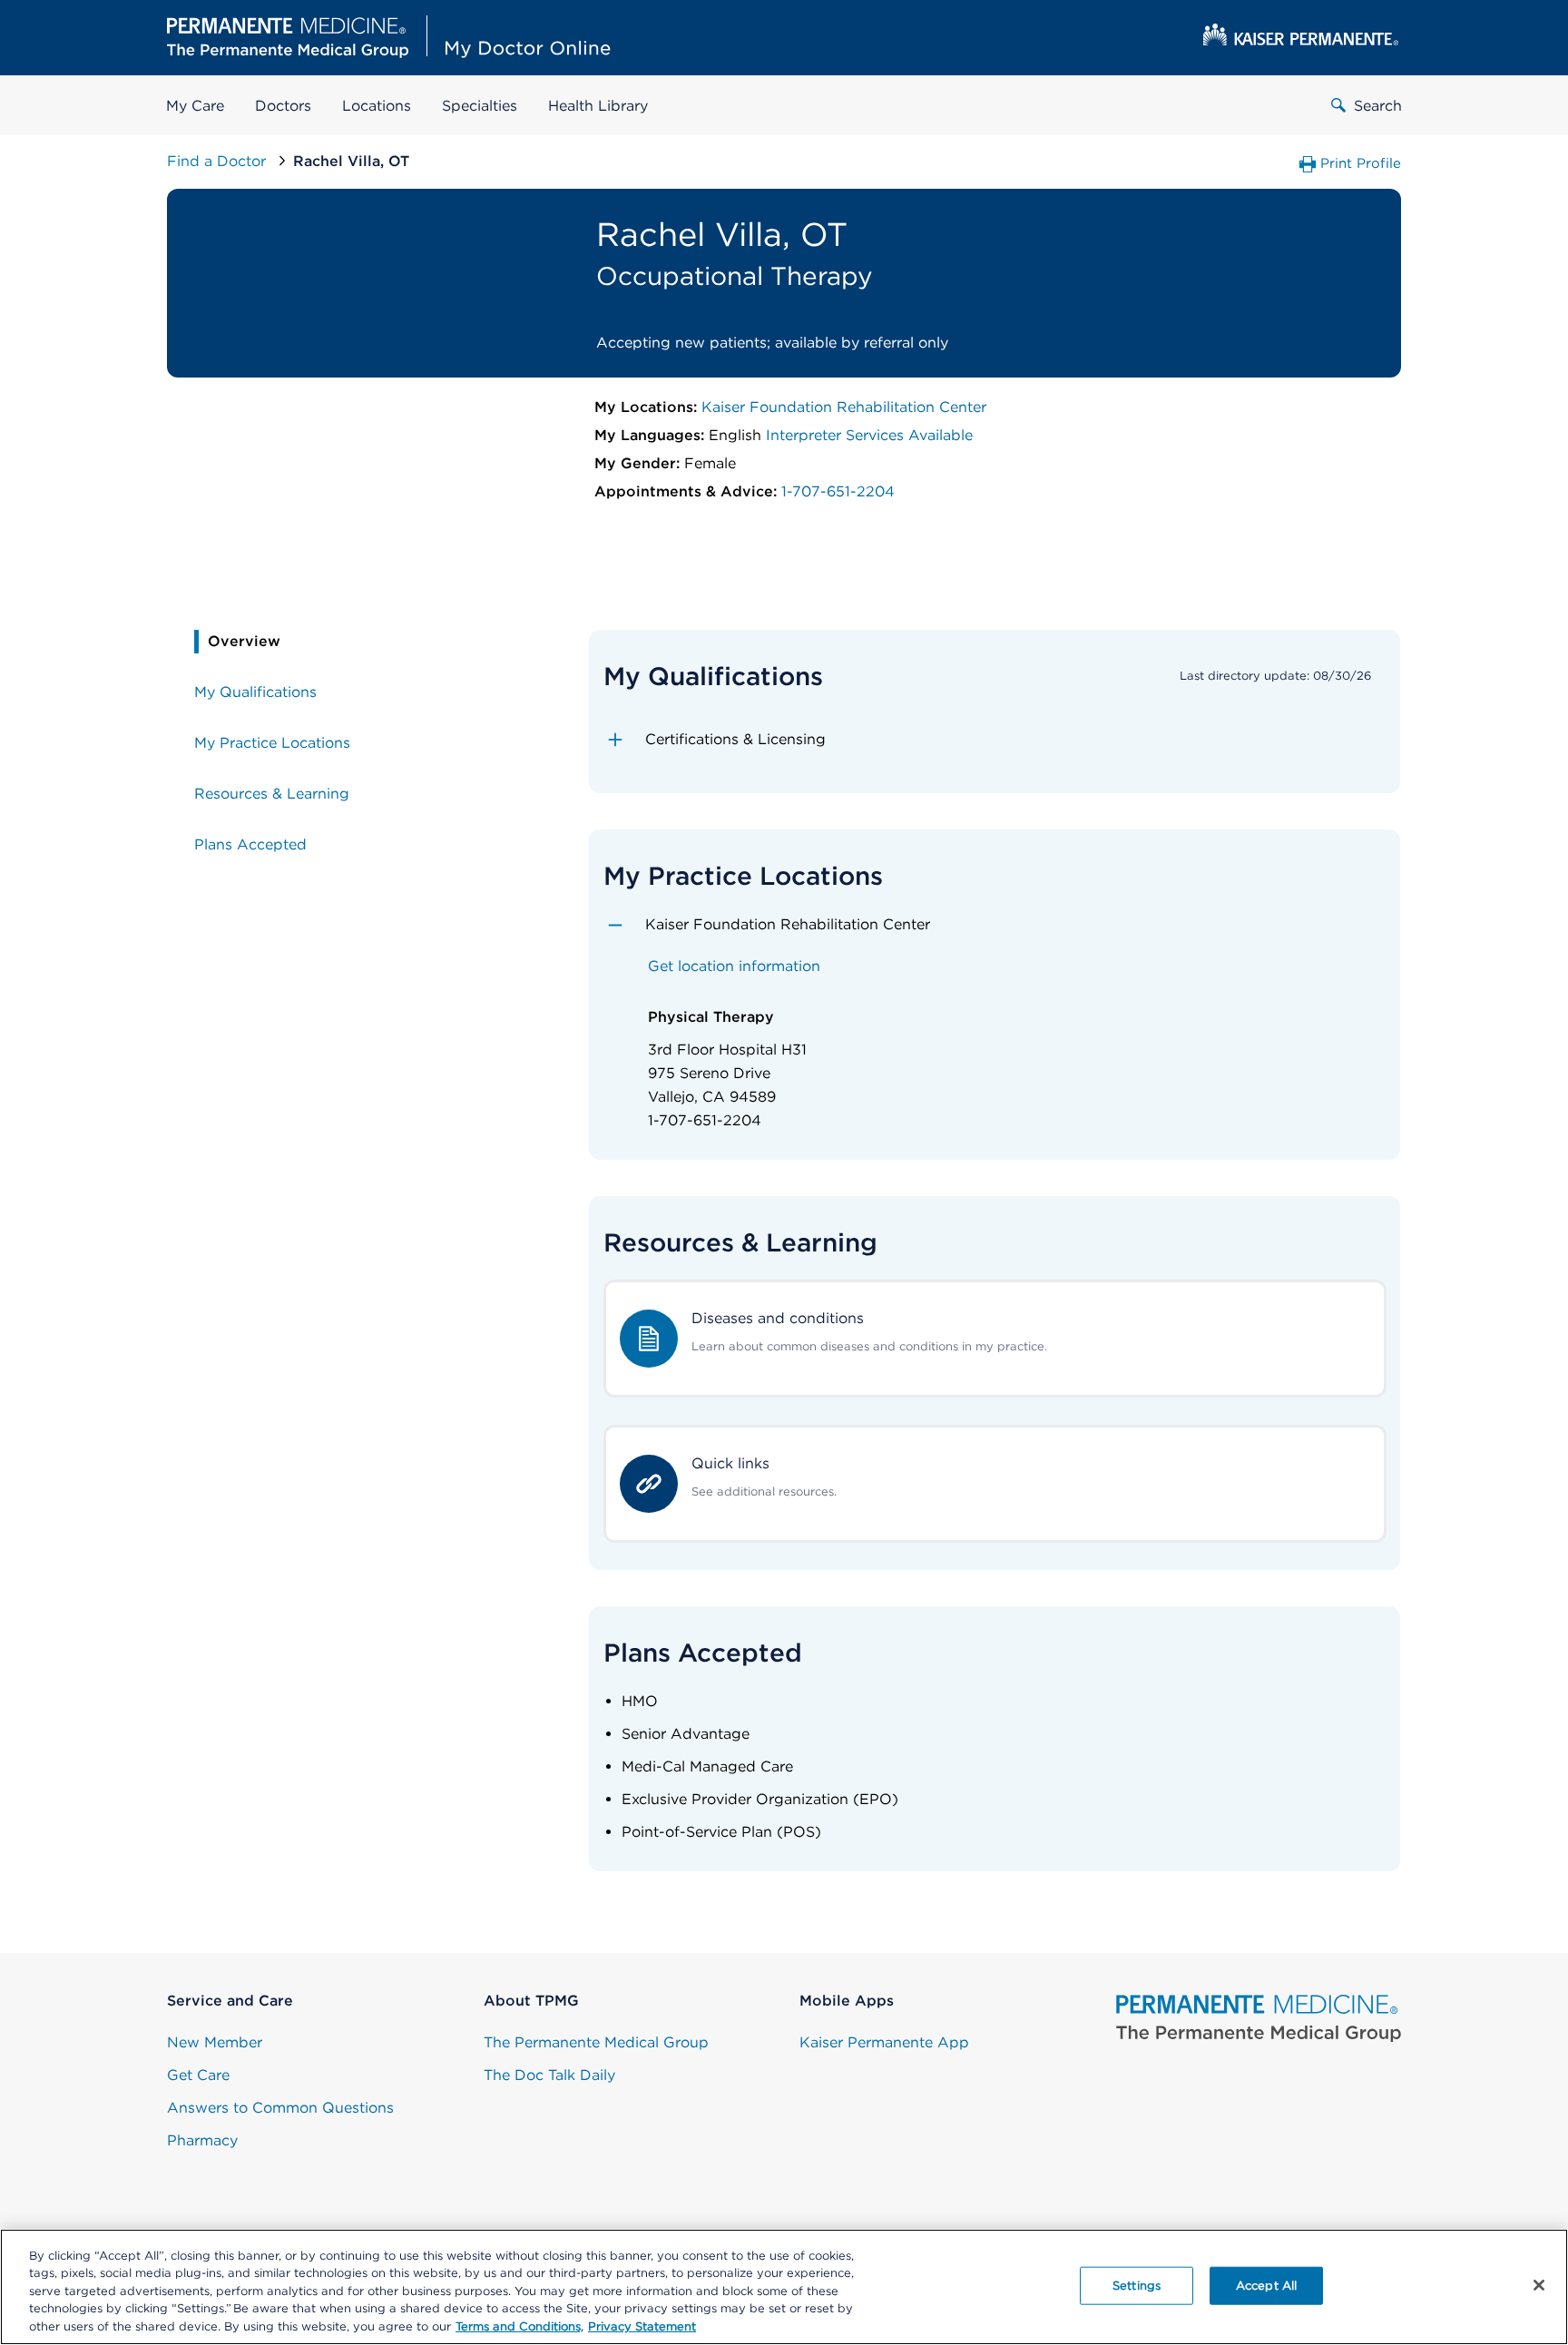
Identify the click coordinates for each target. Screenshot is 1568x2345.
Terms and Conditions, (519, 2326)
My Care (195, 106)
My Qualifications (255, 692)
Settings (1137, 2286)
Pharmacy (202, 2140)
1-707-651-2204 (838, 491)
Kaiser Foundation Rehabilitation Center (844, 407)
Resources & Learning (272, 794)
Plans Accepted (250, 844)
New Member (215, 2042)
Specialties (480, 106)
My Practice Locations (272, 743)
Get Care (198, 2075)
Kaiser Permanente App (884, 2042)
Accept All (1266, 2286)
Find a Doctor (219, 161)
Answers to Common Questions (280, 2108)
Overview (244, 641)
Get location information (734, 966)
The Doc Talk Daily (549, 2075)
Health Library (598, 106)
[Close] (1539, 2285)
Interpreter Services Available (869, 435)
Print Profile (1361, 163)
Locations (377, 106)
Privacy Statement (642, 2326)
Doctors (283, 106)
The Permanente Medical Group (596, 2042)
